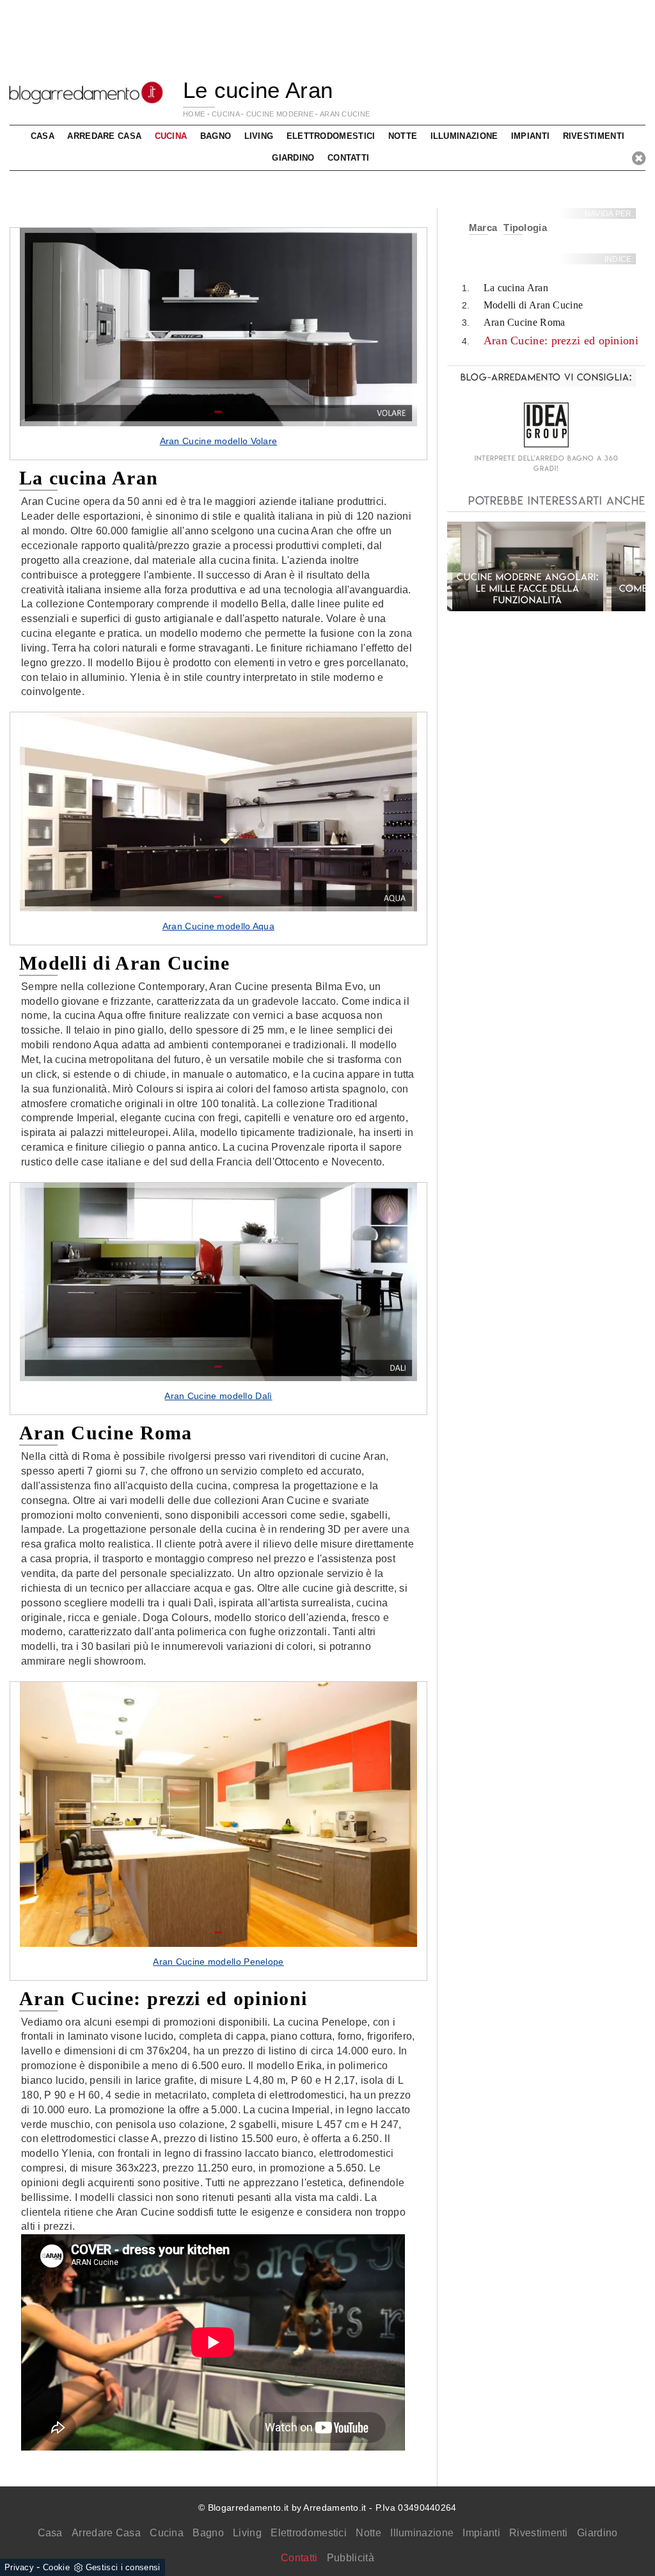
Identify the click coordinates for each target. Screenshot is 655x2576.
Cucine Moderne (280, 114)
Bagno (208, 2533)
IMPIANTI (530, 136)
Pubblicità (351, 2558)
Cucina (167, 2533)
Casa (50, 2533)
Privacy (19, 2567)
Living (247, 2533)
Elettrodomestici (309, 2533)
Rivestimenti (539, 2533)
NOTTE (403, 136)
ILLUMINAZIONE (464, 136)
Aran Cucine (345, 114)
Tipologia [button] (525, 228)
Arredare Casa (106, 2533)
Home (194, 114)
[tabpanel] (218, 344)
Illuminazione (422, 2533)
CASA (43, 136)
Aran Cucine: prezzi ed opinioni (561, 340)
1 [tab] (218, 412)
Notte (368, 2533)
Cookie (56, 2567)
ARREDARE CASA (104, 136)
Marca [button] (483, 228)
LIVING (259, 136)
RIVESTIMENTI (594, 136)
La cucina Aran (516, 288)
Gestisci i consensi (123, 2567)
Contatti (348, 158)
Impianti (481, 2533)
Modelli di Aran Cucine (533, 305)
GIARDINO (293, 158)
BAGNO (216, 136)
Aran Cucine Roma (525, 322)
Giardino (597, 2533)
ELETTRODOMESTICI (331, 136)
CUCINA (225, 114)
